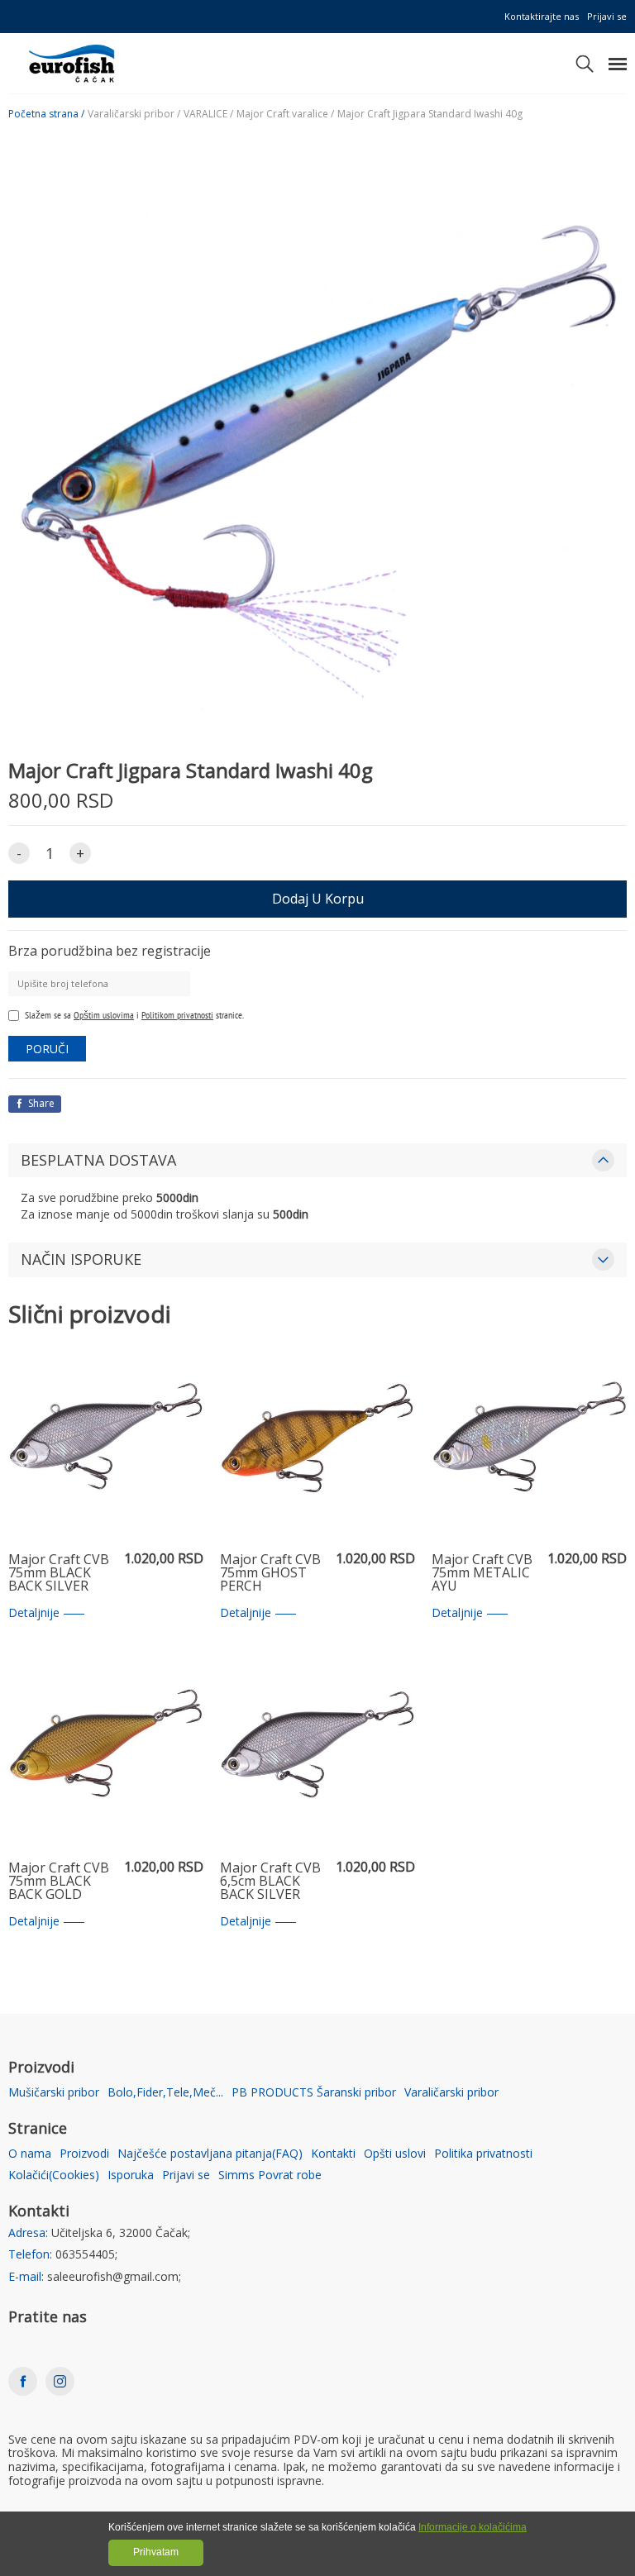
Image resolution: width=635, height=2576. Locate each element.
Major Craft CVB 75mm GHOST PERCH (270, 1573)
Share (40, 1103)
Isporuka (131, 2175)
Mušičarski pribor (54, 2093)
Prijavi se (607, 16)
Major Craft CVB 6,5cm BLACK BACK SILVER (270, 1882)
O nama (30, 2154)
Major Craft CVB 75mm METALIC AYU (482, 1573)
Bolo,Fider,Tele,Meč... (165, 2093)
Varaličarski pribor (451, 2093)
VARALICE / (208, 114)
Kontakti (333, 2154)
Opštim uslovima (104, 1015)
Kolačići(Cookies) (54, 2175)
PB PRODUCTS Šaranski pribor (314, 2093)
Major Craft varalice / (285, 114)
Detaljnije (34, 1613)
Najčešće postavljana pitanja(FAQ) (210, 2154)
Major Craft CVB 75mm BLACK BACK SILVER (59, 1573)
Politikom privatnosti (177, 1015)
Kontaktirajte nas (542, 16)
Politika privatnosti (483, 2154)
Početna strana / (46, 114)
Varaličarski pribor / (134, 114)
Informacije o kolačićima (473, 2527)
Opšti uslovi (395, 2154)
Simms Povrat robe (270, 2175)
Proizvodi (84, 2154)
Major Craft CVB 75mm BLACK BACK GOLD (59, 1882)
